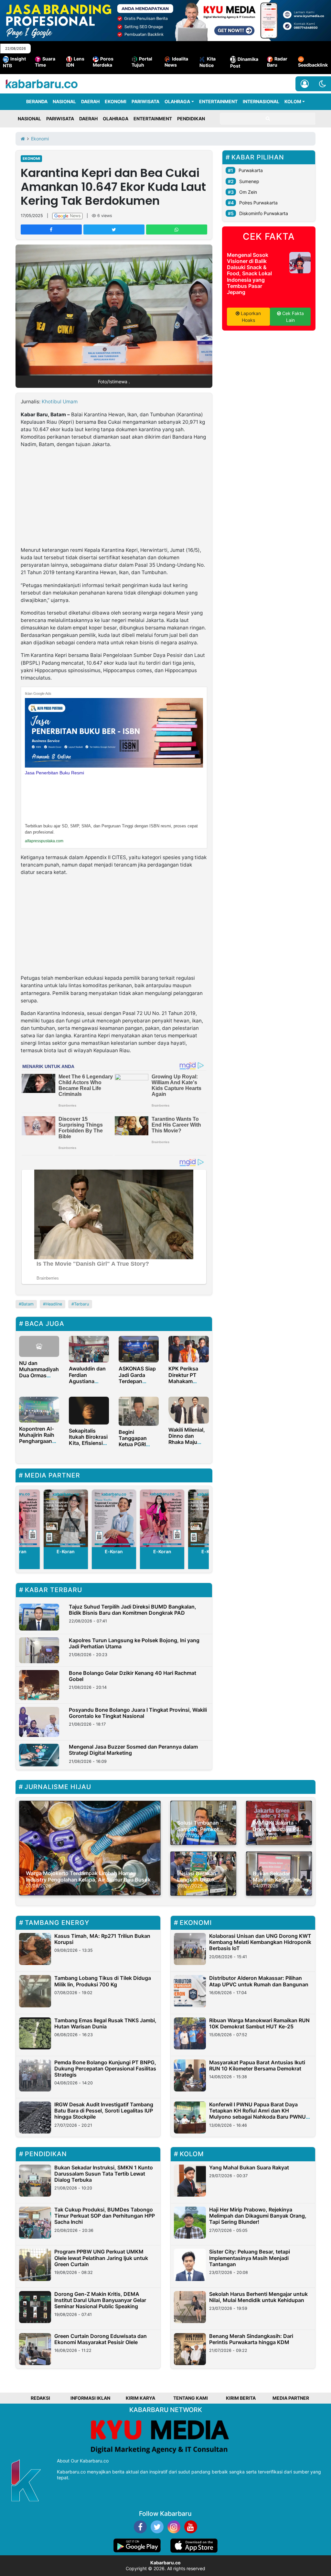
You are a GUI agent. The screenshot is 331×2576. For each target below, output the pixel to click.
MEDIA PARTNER (291, 2398)
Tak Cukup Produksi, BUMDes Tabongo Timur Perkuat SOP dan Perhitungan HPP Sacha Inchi (105, 2216)
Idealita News (176, 62)
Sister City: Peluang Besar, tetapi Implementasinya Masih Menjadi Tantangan (250, 2258)
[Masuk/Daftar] (305, 84)
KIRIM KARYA (140, 2398)
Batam (27, 1304)
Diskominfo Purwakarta (264, 213)
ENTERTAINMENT (218, 101)
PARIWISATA (145, 101)
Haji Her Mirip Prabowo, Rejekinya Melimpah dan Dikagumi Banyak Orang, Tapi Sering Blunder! (258, 2216)
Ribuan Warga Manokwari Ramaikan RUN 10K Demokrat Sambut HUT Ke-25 (259, 2023)
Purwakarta (251, 170)
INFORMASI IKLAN (90, 2398)
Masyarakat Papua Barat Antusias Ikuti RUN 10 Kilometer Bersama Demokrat (257, 2065)
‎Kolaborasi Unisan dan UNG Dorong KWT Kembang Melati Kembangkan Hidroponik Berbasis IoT (260, 1942)
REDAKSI (40, 2398)
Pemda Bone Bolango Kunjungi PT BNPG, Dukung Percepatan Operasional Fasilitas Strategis (105, 2068)
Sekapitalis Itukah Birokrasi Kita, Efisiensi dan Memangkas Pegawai (88, 1446)
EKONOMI (116, 101)
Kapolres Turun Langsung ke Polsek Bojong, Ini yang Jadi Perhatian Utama (134, 1643)
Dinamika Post (244, 62)
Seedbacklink (313, 65)
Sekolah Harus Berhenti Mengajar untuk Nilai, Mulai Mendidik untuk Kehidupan (258, 2297)
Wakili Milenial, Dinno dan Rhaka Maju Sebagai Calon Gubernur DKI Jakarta (187, 1445)
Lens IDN (75, 62)
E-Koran (66, 1551)
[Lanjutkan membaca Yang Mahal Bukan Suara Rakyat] (190, 2181)
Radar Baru (277, 62)
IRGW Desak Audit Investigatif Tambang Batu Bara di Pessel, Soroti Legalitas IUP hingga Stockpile (104, 2111)
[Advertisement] (114, 498)
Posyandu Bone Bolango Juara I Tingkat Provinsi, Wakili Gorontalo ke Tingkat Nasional (138, 1713)
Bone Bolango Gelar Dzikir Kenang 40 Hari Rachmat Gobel (133, 1676)
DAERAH (90, 101)
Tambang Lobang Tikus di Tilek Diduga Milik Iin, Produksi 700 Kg (103, 1981)
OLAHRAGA (177, 101)
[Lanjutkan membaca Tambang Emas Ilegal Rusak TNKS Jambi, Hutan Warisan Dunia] (35, 2033)
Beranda (37, 101)
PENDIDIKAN (191, 119)
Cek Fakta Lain (292, 317)
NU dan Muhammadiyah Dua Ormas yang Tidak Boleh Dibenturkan (39, 1379)
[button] (322, 84)
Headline (54, 1304)
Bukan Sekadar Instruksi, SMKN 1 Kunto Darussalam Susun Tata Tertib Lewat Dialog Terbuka (104, 2174)
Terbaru (81, 1304)
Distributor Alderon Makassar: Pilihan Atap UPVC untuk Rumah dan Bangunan (259, 1981)
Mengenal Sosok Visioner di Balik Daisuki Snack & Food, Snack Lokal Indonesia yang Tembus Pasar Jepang (249, 273)
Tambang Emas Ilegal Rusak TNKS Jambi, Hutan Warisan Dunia (105, 2023)
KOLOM (293, 101)
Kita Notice (208, 62)
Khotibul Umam (60, 402)
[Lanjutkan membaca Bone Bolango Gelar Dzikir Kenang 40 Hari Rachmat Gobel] (39, 1685)
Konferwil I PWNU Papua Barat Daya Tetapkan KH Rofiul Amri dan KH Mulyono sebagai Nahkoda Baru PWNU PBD (257, 2114)
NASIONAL (64, 101)
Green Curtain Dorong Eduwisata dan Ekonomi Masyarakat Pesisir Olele (101, 2339)
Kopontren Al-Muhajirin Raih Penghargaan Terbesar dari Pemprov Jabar (38, 1441)
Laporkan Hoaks (250, 317)
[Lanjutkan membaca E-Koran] (66, 1518)
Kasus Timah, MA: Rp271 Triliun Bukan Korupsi (102, 1939)
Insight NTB (14, 62)
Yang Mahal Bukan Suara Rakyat (249, 2167)
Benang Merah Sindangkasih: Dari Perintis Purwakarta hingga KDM (251, 2339)
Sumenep (249, 181)
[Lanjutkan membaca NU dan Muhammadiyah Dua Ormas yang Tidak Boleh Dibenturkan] (39, 1346)
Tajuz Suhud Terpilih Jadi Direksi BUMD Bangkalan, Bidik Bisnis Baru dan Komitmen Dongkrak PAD (133, 1610)
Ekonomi (31, 158)
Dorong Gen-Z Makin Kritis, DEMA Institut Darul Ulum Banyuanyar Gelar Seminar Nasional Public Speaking (100, 2300)
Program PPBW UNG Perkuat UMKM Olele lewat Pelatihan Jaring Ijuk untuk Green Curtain (101, 2258)
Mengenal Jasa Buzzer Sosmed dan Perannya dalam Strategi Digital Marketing (133, 1750)
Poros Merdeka (103, 62)
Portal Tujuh (142, 62)
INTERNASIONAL (261, 101)
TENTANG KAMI (191, 2398)
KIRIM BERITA (241, 2398)
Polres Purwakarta (258, 203)
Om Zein (248, 192)
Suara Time (45, 62)
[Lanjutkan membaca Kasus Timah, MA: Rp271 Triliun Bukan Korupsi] (35, 1949)
